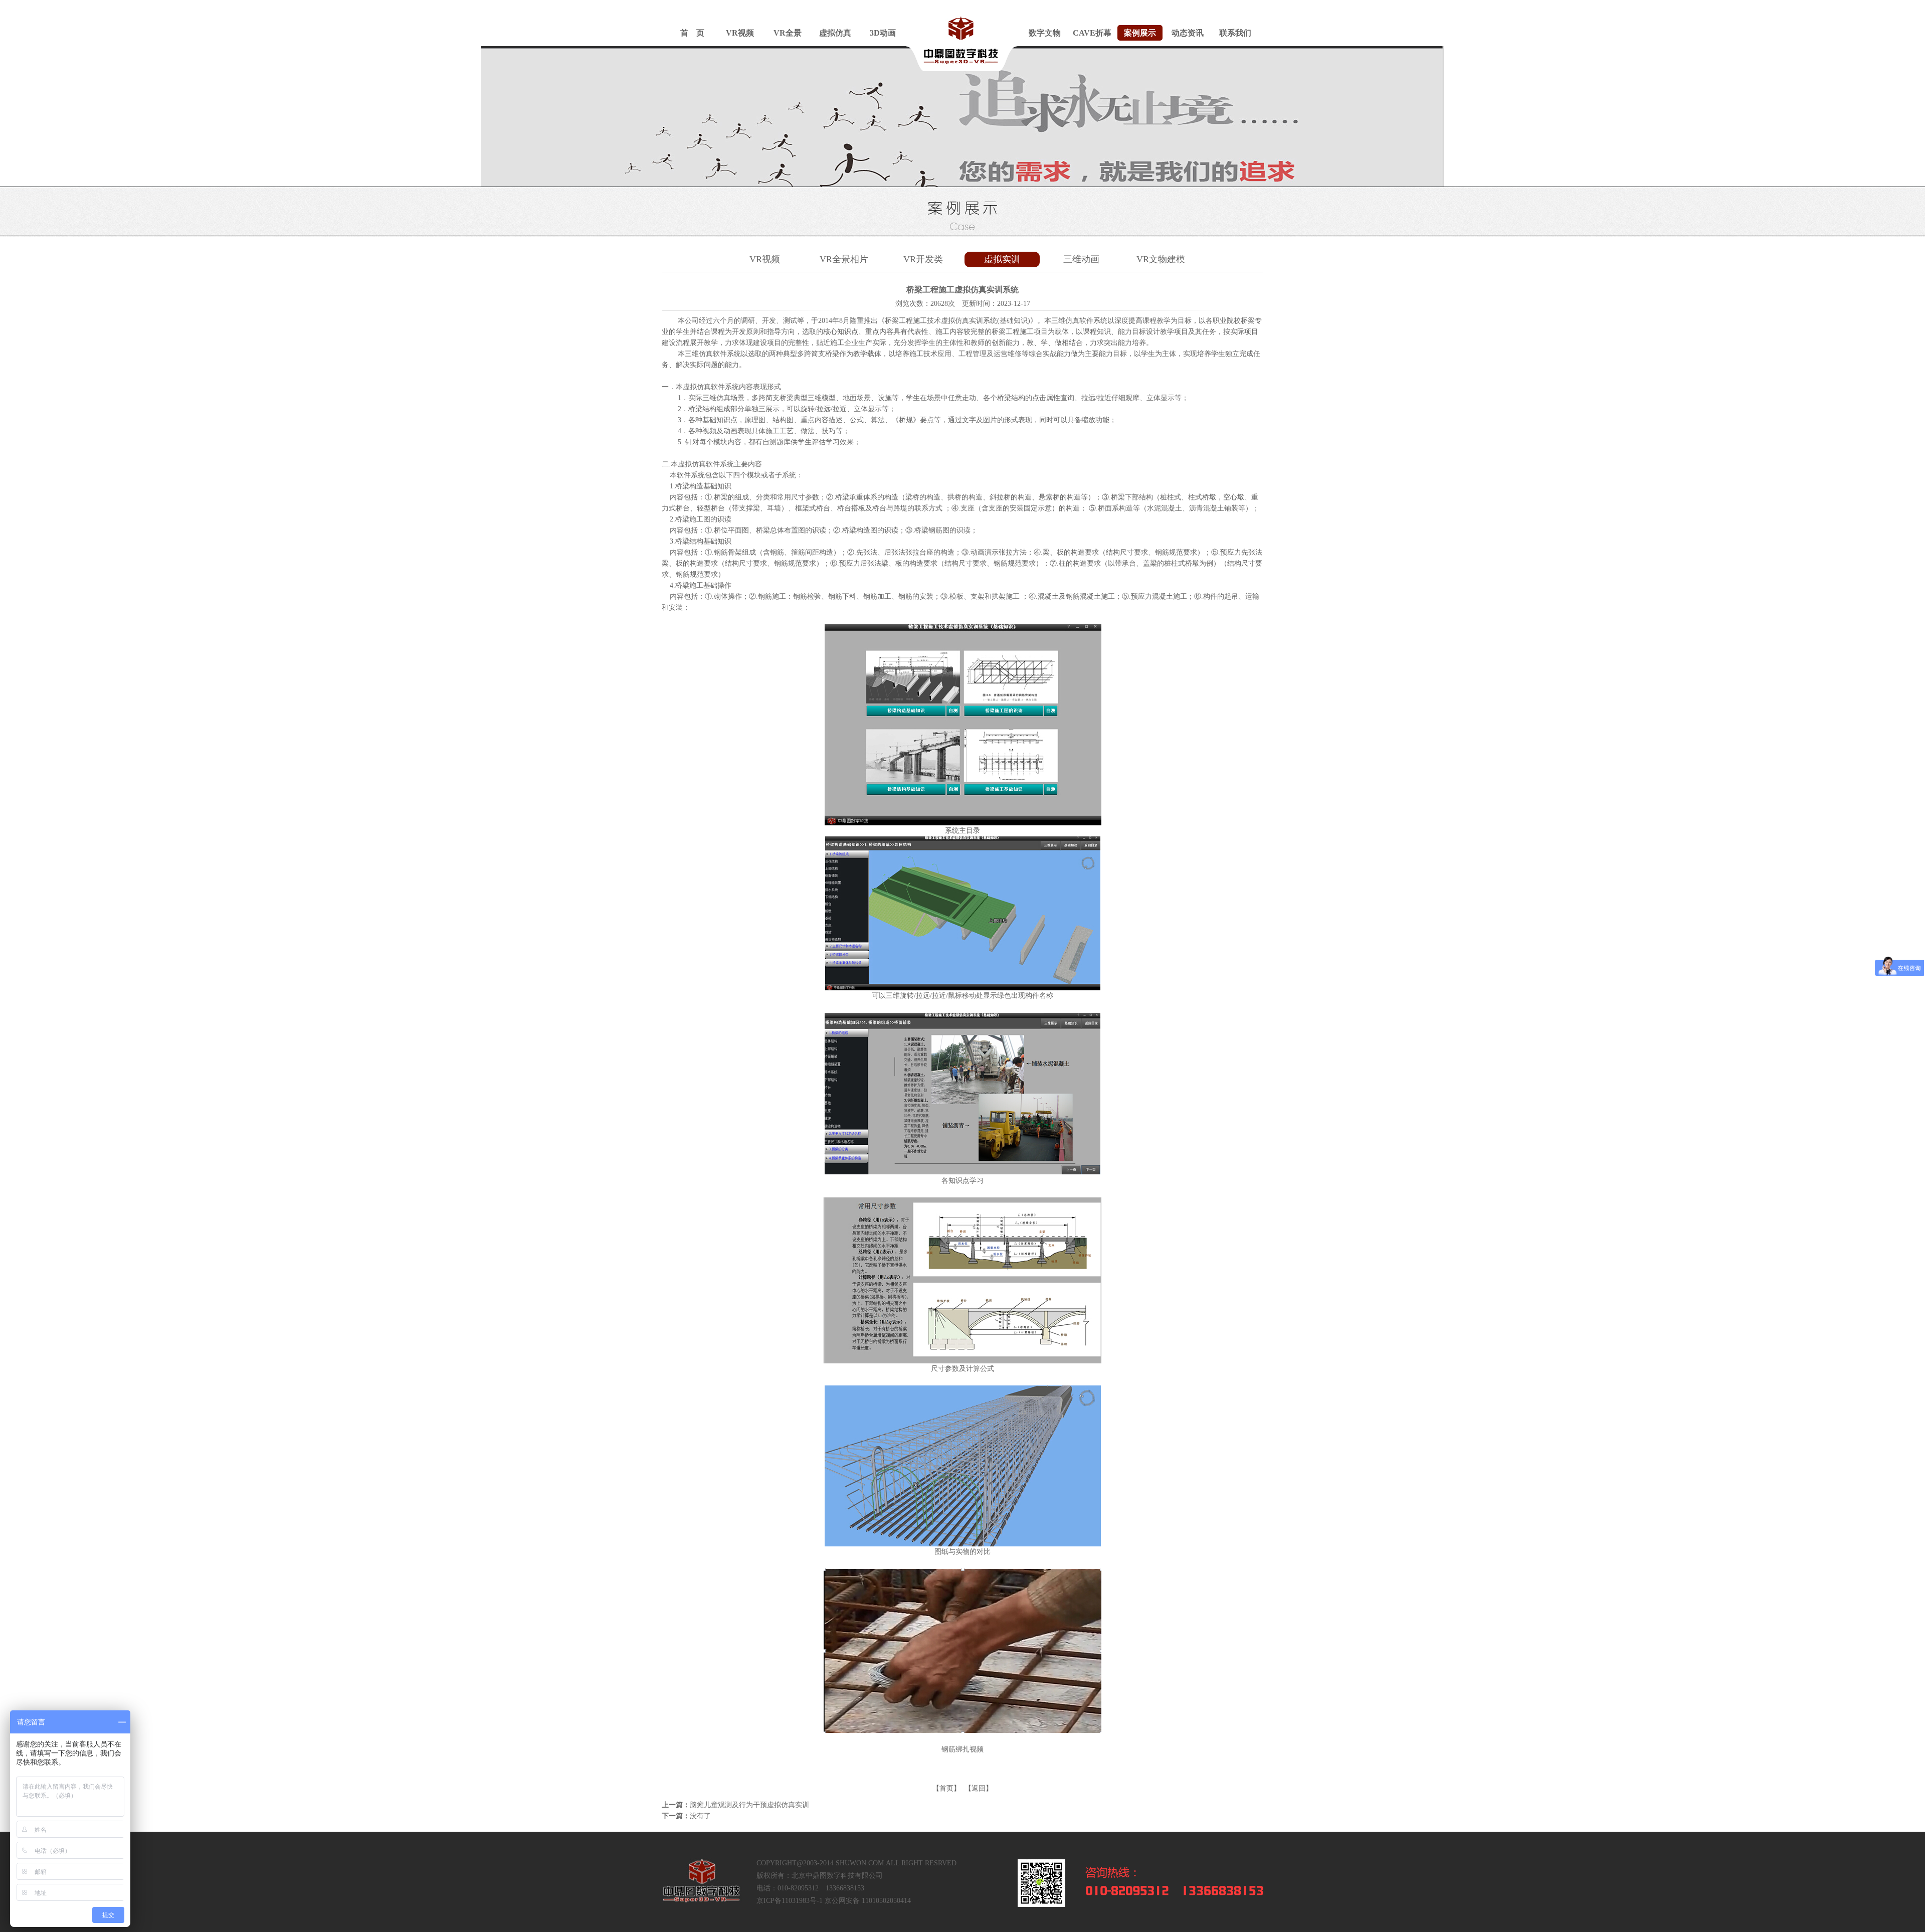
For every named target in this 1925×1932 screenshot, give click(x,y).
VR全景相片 (844, 259)
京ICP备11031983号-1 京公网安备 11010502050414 (834, 1901)
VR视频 (740, 33)
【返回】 (979, 1788)
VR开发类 (923, 259)
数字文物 (1045, 33)
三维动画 (1081, 259)
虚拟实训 (1002, 259)
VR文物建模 (1161, 259)
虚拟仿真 (835, 33)
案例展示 (1140, 33)
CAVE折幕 (1092, 33)
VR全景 (788, 33)
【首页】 (946, 1788)
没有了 (700, 1816)
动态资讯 (1188, 33)
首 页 (692, 33)
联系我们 (1235, 33)
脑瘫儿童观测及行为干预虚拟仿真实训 (749, 1805)
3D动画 (883, 33)
